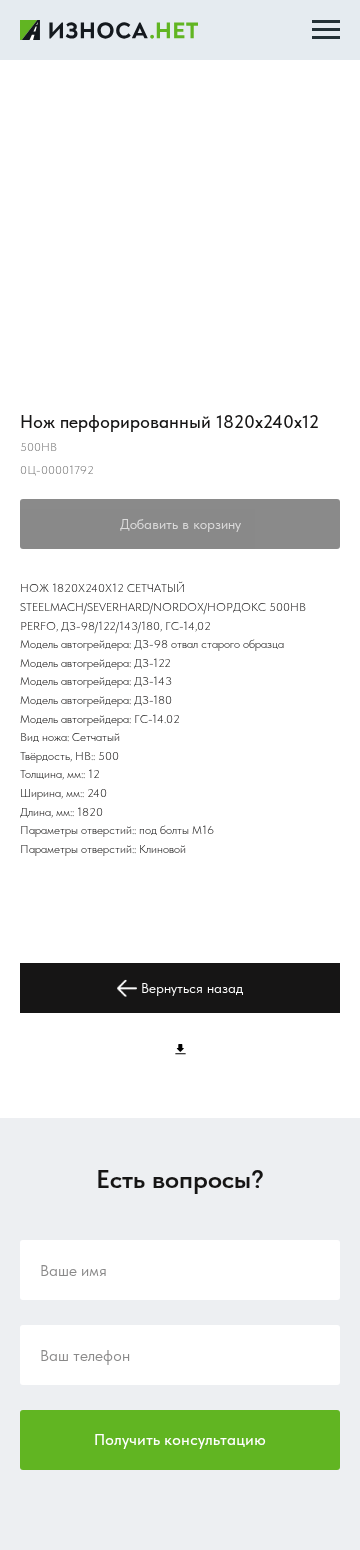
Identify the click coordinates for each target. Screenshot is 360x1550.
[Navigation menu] (326, 30)
